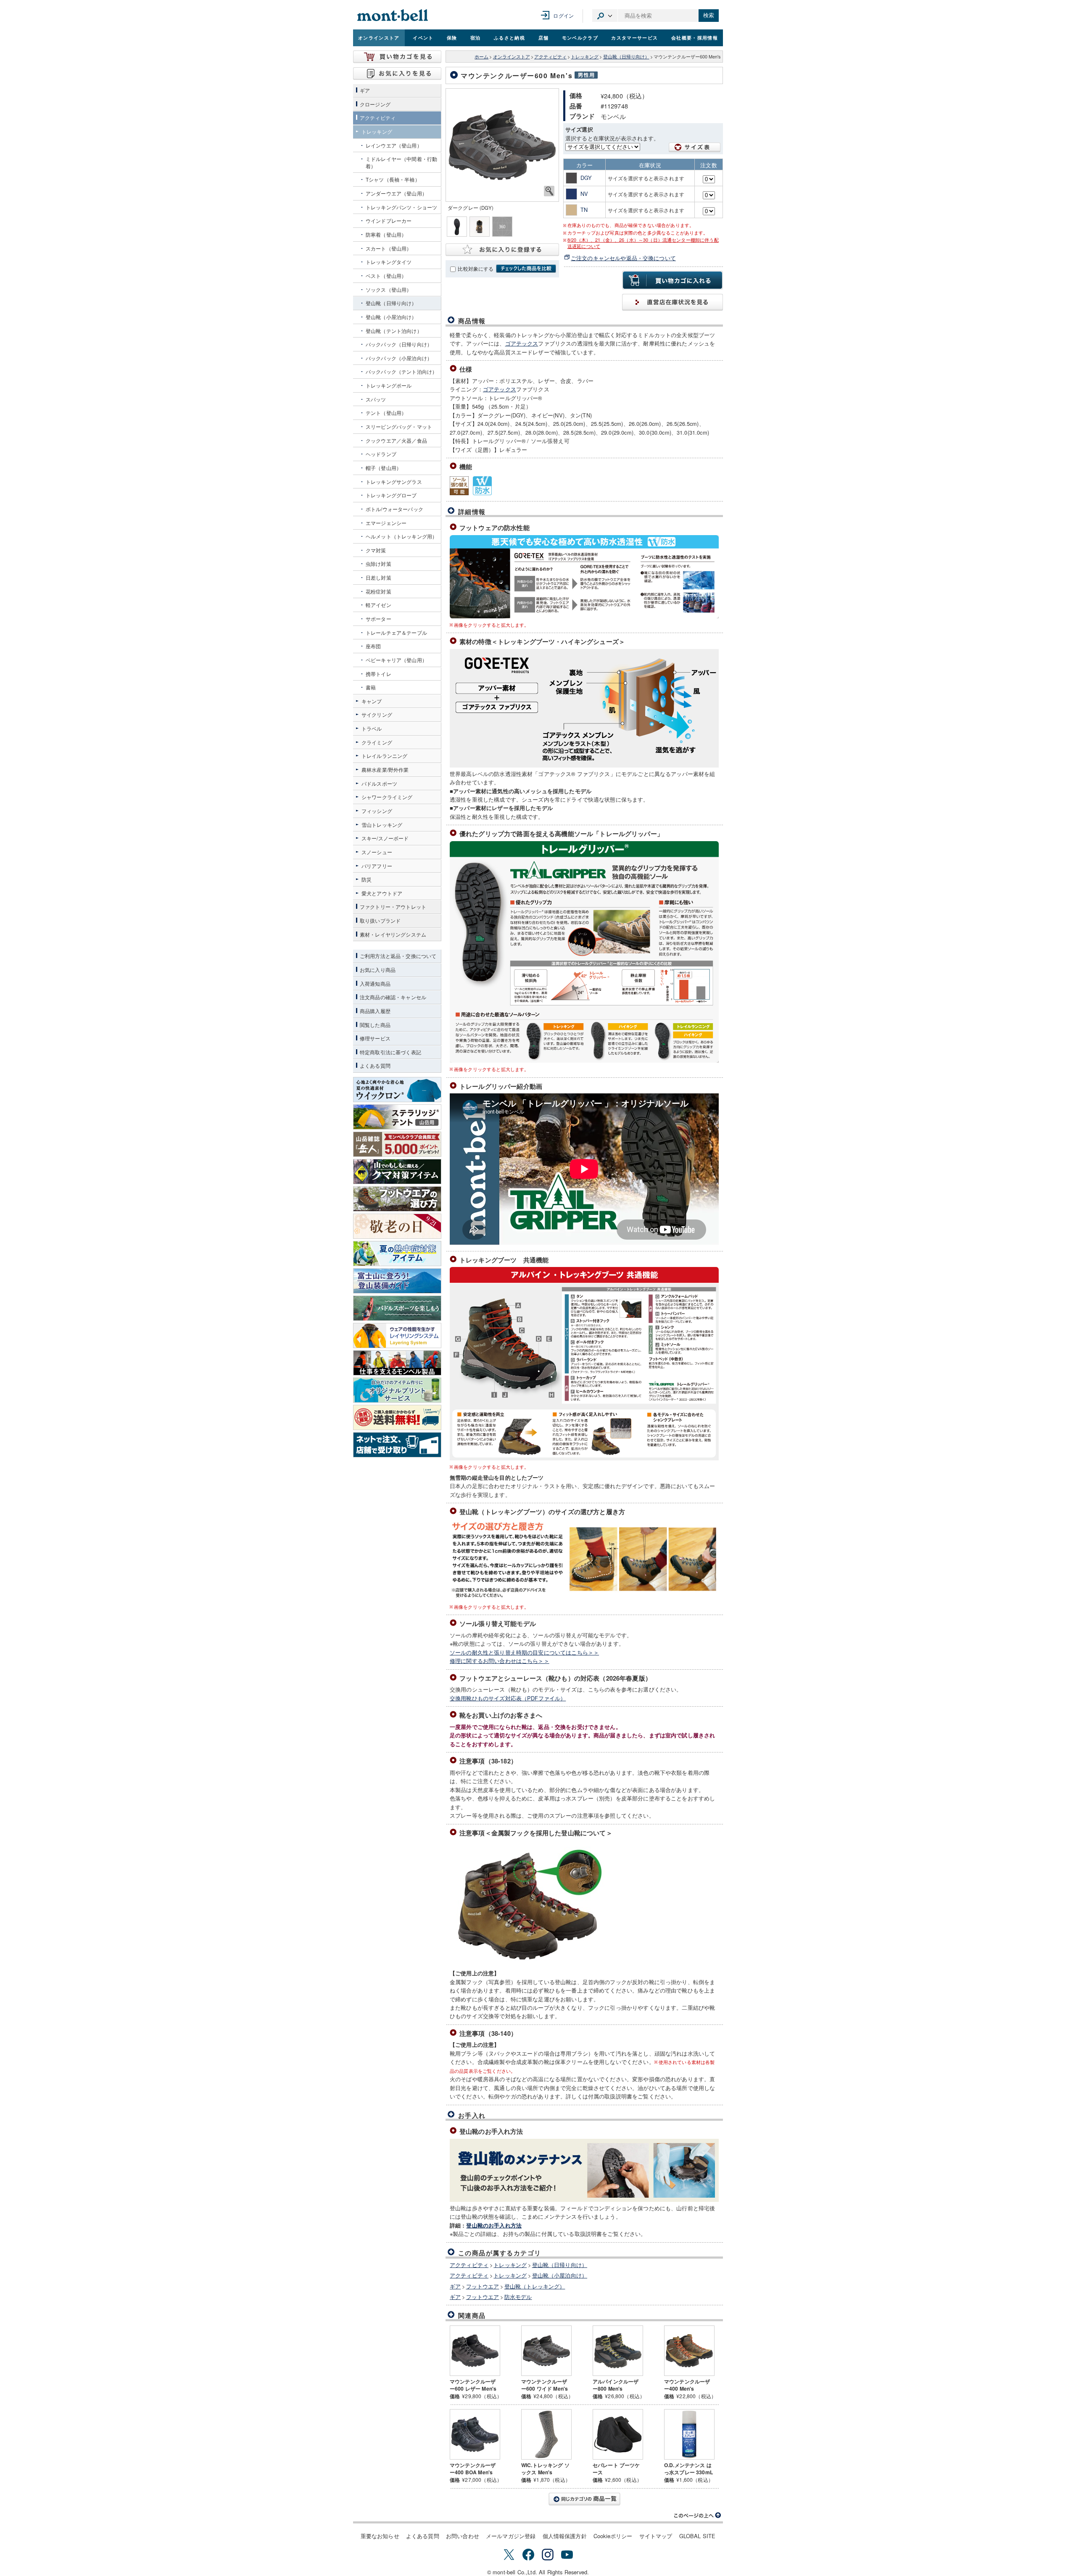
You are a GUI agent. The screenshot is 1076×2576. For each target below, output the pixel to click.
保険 (452, 37)
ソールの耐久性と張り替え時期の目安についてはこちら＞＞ (524, 1652)
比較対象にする (476, 269)
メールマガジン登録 (511, 2536)
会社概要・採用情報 (695, 37)
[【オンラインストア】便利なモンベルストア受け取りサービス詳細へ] (397, 1445)
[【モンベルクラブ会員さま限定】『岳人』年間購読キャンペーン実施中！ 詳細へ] (397, 1144)
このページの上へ (698, 2515)
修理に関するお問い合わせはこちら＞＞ (500, 1661)
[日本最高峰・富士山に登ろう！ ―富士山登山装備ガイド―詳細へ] (397, 1281)
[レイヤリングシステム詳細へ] (397, 1336)
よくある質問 (423, 2536)
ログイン (563, 15)
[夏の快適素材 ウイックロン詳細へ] (397, 1090)
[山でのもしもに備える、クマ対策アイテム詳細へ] (397, 1172)
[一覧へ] (584, 2499)
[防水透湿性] (482, 486)
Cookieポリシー (613, 2536)
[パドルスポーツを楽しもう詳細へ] (397, 1308)
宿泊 (476, 37)
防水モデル (518, 2297)
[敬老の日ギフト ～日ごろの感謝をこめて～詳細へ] (397, 1226)
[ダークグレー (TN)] (502, 145)
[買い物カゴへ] (397, 57)
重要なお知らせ (380, 2536)
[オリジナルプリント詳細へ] (397, 1390)
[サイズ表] (695, 147)
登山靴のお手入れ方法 (494, 2225)
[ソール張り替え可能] (459, 486)
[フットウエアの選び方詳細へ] (397, 1199)
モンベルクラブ (580, 37)
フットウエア (483, 2286)
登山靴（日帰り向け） (626, 57)
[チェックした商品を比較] (526, 269)
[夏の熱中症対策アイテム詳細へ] (397, 1254)
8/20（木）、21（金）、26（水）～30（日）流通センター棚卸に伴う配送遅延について (643, 243)
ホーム (481, 57)
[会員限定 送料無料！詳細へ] (397, 1417)
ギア (455, 2286)
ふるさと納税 (509, 37)
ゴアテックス (522, 343)
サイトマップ (656, 2536)
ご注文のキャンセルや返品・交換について (623, 258)
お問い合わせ (463, 2536)
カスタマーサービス (634, 37)
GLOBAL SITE (698, 2536)
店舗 (544, 37)
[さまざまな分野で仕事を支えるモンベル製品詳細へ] (397, 1363)
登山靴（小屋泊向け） (560, 2275)
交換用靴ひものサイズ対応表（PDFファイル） (508, 1698)
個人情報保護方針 (565, 2536)
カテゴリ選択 (605, 16)
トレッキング (585, 57)
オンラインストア (379, 37)
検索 (709, 15)
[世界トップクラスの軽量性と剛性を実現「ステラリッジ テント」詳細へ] (397, 1117)
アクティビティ (550, 57)
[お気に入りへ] (397, 74)
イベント (423, 37)
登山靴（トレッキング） (535, 2286)
